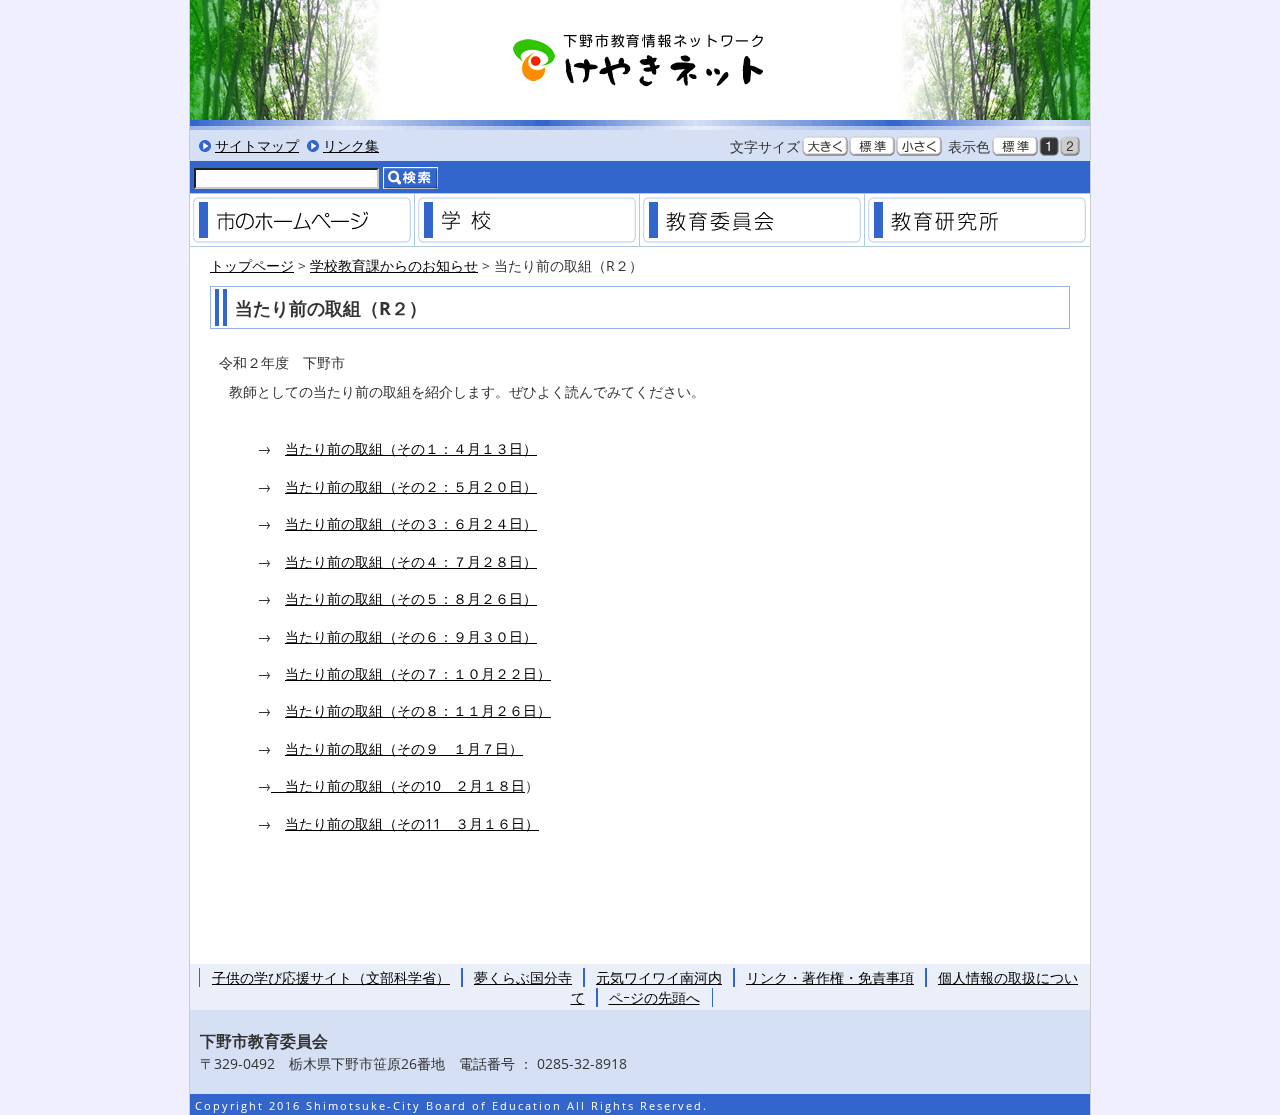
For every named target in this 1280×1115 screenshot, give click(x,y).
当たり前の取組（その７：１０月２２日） (418, 673)
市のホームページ (302, 220)
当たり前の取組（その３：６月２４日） (411, 523)
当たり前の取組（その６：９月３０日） (411, 636)
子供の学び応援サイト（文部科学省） (331, 977)
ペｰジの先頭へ (654, 997)
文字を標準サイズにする (872, 146)
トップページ (252, 265)
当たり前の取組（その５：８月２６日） (411, 598)
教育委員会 (752, 220)
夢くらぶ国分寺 (523, 977)
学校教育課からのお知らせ (394, 265)
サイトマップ (257, 145)
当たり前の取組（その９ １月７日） (404, 748)
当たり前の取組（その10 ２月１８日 (398, 785)
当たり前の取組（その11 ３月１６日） (412, 823)
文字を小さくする (919, 146)
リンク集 (351, 145)
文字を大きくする (825, 146)
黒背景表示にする (1049, 146)
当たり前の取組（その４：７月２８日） (411, 561)
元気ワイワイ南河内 (659, 977)
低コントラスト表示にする (1070, 146)
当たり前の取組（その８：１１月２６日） (418, 710)
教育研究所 (977, 220)
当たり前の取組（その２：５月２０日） (411, 486)
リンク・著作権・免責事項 (830, 977)
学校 (527, 220)
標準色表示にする (1015, 146)
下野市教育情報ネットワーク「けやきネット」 (640, 60)
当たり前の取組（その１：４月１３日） (411, 448)
